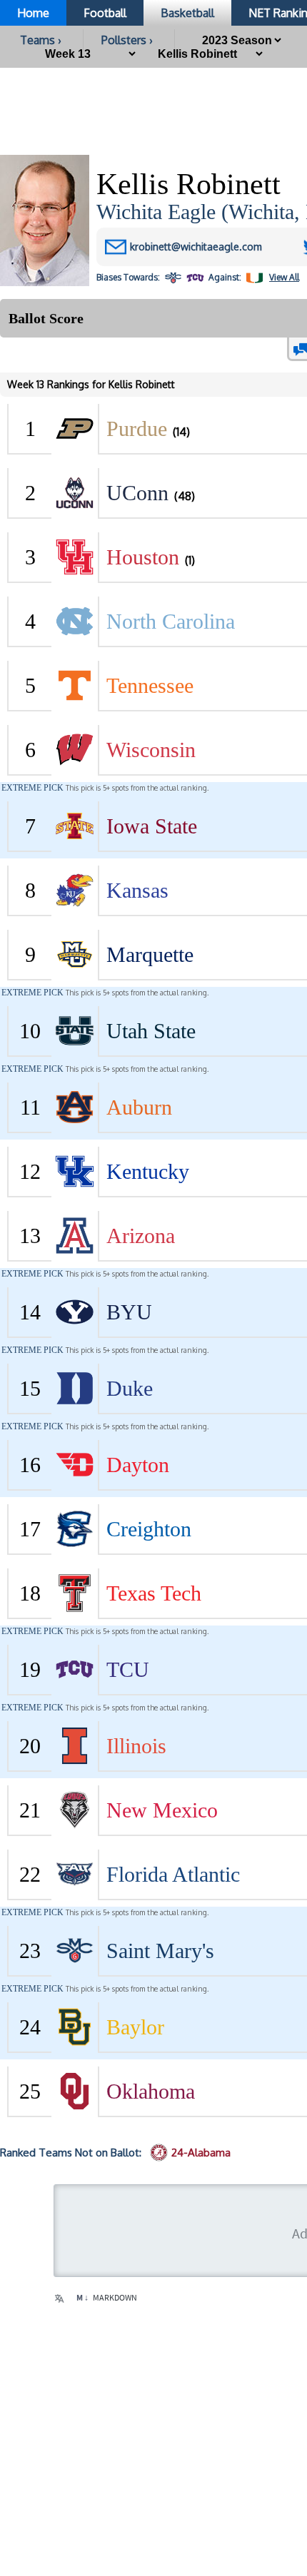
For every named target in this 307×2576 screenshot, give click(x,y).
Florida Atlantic (173, 1874)
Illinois (136, 1746)
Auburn (139, 1107)
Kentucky (148, 1171)
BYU (129, 1312)
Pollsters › (127, 40)
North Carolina (171, 621)
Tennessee (150, 685)
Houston (143, 557)
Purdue (137, 429)
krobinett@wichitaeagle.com (196, 247)
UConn (137, 493)
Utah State (151, 1031)
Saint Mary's (160, 1951)
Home (33, 13)
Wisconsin (151, 750)
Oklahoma (151, 2091)
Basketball (187, 13)
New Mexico (162, 1810)
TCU (128, 1669)
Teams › (41, 40)
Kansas (137, 890)
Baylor (135, 2027)
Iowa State (152, 826)
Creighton (149, 1529)
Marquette (150, 954)
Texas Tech (154, 1593)
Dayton (138, 1465)
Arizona (141, 1236)
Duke (130, 1388)
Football (105, 13)
